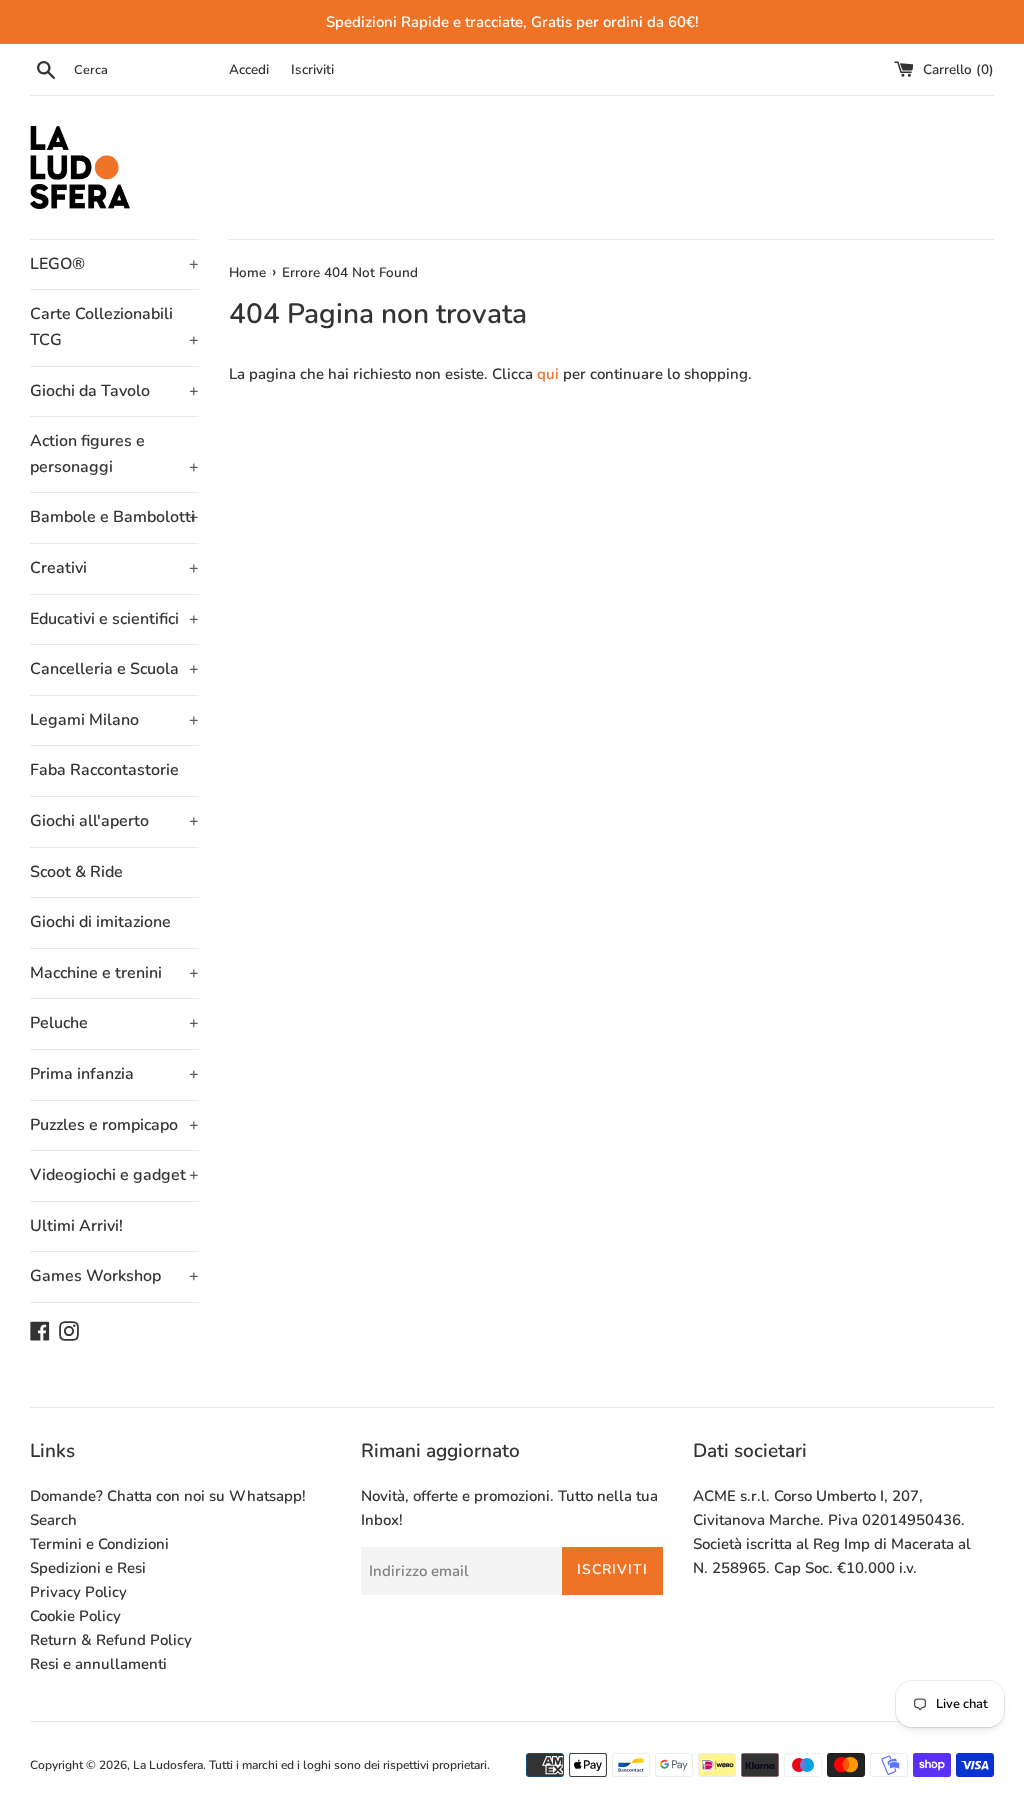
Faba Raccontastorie (104, 770)
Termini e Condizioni (99, 1544)
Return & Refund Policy (111, 1640)
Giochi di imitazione (100, 922)
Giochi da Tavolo (114, 391)
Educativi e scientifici (114, 619)
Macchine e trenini (114, 973)
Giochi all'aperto (114, 821)
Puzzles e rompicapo (114, 1125)
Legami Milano (114, 720)
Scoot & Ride (76, 872)
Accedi (249, 69)
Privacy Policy (78, 1592)
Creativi (114, 568)
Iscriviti (312, 69)
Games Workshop (114, 1276)
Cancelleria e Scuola (114, 669)
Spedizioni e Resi (88, 1568)
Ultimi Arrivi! (76, 1226)
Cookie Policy (75, 1616)
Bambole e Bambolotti (114, 517)
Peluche (114, 1023)
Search (53, 1520)
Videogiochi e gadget (114, 1175)
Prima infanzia (114, 1074)
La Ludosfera (168, 1765)
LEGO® (114, 264)
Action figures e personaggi (114, 454)
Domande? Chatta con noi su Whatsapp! (168, 1496)
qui (548, 374)
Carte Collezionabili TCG (114, 327)
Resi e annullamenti (98, 1664)
